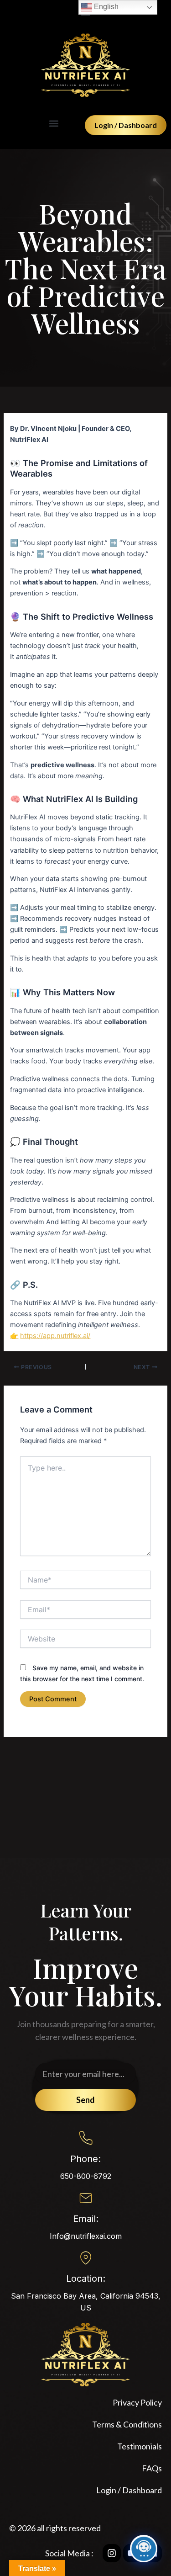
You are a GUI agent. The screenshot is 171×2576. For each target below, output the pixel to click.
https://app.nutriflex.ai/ (55, 1336)
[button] (54, 123)
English (105, 7)
